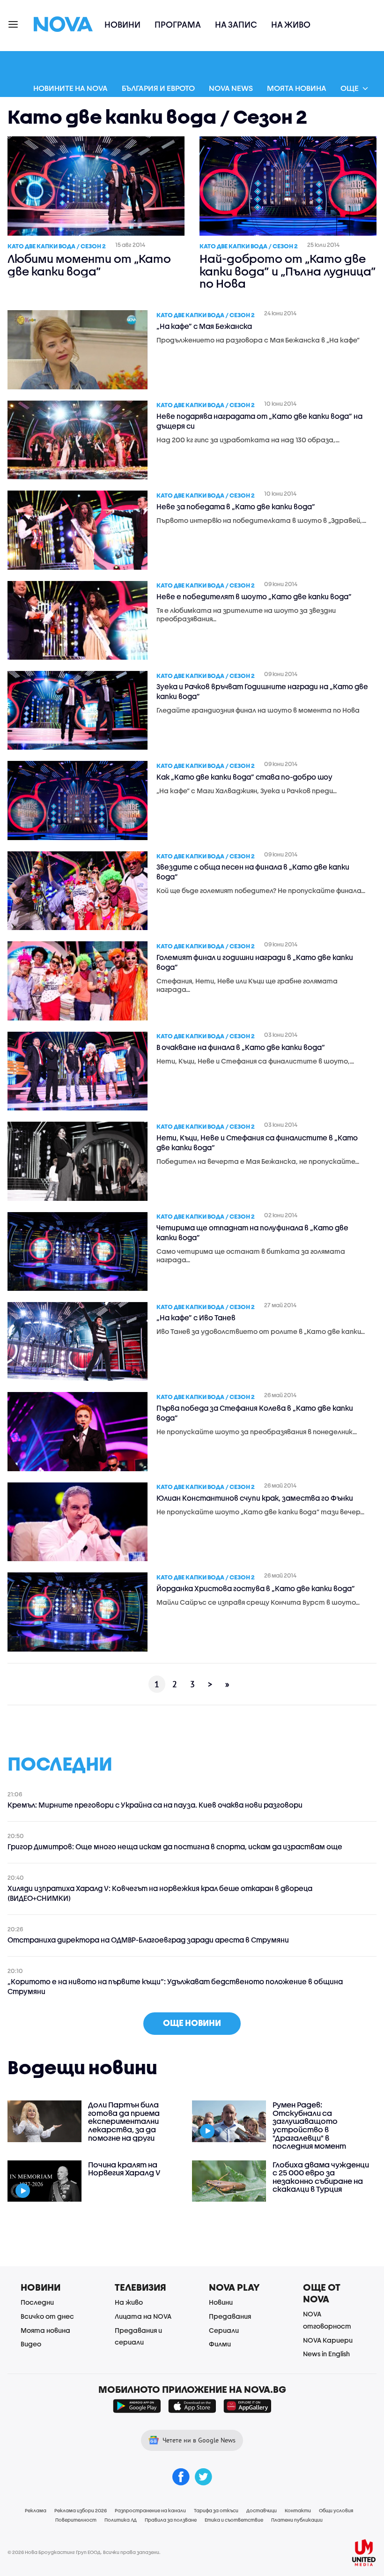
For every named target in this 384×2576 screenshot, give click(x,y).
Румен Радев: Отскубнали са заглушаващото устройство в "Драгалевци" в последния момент (309, 2125)
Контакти (298, 2510)
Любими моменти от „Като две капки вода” (89, 265)
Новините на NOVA (70, 88)
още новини (192, 2023)
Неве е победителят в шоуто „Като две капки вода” (254, 596)
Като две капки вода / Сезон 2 (57, 246)
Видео (31, 2344)
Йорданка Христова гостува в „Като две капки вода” (256, 1588)
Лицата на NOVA (143, 2316)
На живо (291, 25)
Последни (37, 2302)
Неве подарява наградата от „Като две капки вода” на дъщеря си (259, 421)
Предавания (230, 2316)
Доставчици (262, 2510)
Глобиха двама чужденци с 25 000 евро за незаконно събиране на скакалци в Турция (321, 2177)
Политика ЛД (121, 2520)
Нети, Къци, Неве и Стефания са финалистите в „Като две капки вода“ (257, 1143)
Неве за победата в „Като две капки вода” (236, 506)
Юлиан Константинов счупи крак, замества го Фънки (255, 1498)
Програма (178, 25)
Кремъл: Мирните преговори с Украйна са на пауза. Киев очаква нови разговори (155, 1805)
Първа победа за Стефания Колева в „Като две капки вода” (255, 1413)
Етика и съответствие (234, 2520)
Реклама (36, 2510)
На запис (236, 25)
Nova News (231, 88)
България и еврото (158, 88)
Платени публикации (297, 2520)
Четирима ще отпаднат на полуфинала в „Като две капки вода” (252, 1232)
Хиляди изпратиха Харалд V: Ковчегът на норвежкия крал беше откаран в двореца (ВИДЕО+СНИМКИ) (160, 1893)
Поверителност (76, 2520)
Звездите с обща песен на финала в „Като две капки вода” (253, 872)
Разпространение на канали (150, 2510)
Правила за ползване (171, 2520)
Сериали (224, 2330)
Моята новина (297, 88)
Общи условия (336, 2510)
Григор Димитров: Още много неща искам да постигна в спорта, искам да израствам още (175, 1846)
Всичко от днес (47, 2316)
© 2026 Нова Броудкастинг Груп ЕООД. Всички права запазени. (84, 2552)
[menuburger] (14, 24)
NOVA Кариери (328, 2340)
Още (350, 88)
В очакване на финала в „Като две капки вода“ (241, 1047)
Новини (122, 25)
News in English (326, 2354)
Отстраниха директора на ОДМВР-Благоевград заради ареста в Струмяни (148, 1940)
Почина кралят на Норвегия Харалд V (124, 2169)
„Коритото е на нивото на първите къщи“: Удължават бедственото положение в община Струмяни (175, 1986)
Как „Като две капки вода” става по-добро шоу (244, 777)
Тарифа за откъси (216, 2510)
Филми (220, 2344)
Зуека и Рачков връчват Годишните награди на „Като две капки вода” (262, 691)
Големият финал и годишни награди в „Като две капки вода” (255, 962)
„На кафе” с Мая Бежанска (204, 326)
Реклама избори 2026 (81, 2510)
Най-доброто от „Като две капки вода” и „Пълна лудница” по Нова (288, 271)
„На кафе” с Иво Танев (196, 1318)
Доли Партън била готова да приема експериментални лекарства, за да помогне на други (124, 2121)
